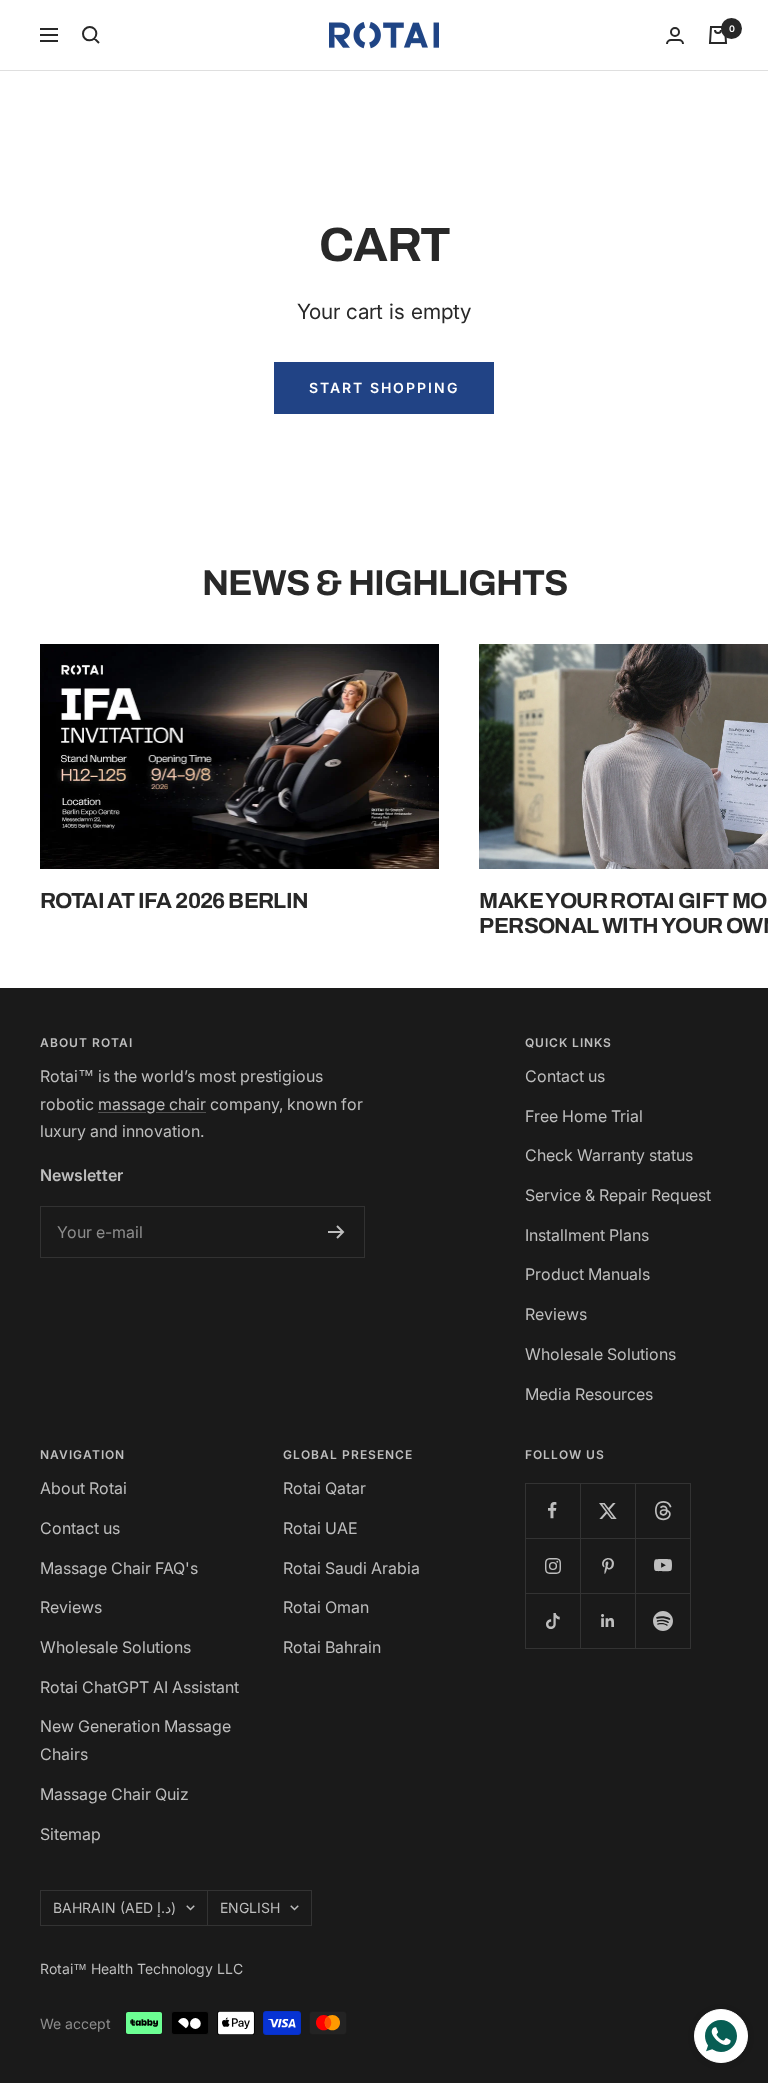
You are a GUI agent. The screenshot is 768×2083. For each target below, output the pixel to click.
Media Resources (589, 1394)
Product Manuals (587, 1274)
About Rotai (83, 1488)
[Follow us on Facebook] (552, 1510)
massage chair (152, 1104)
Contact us (565, 1076)
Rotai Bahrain (332, 1647)
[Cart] (718, 35)
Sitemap (70, 1834)
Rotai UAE (320, 1528)
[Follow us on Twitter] (607, 1510)
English (250, 1907)
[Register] (336, 1232)
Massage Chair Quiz (114, 1794)
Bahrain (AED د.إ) (114, 1907)
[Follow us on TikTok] (552, 1620)
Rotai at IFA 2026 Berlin (174, 901)
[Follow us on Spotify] (662, 1620)
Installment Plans (587, 1235)
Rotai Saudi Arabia (351, 1568)
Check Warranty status (609, 1155)
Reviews (556, 1314)
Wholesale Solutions (600, 1354)
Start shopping (384, 387)
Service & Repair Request (618, 1195)
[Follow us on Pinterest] (607, 1565)
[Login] (675, 35)
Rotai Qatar (324, 1488)
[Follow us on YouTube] (662, 1565)
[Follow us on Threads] (662, 1510)
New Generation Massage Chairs (135, 1740)
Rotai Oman (326, 1607)
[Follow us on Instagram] (552, 1565)
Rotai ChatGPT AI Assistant (139, 1687)
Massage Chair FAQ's (119, 1568)
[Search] (91, 35)
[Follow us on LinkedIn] (607, 1620)
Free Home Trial (584, 1116)
